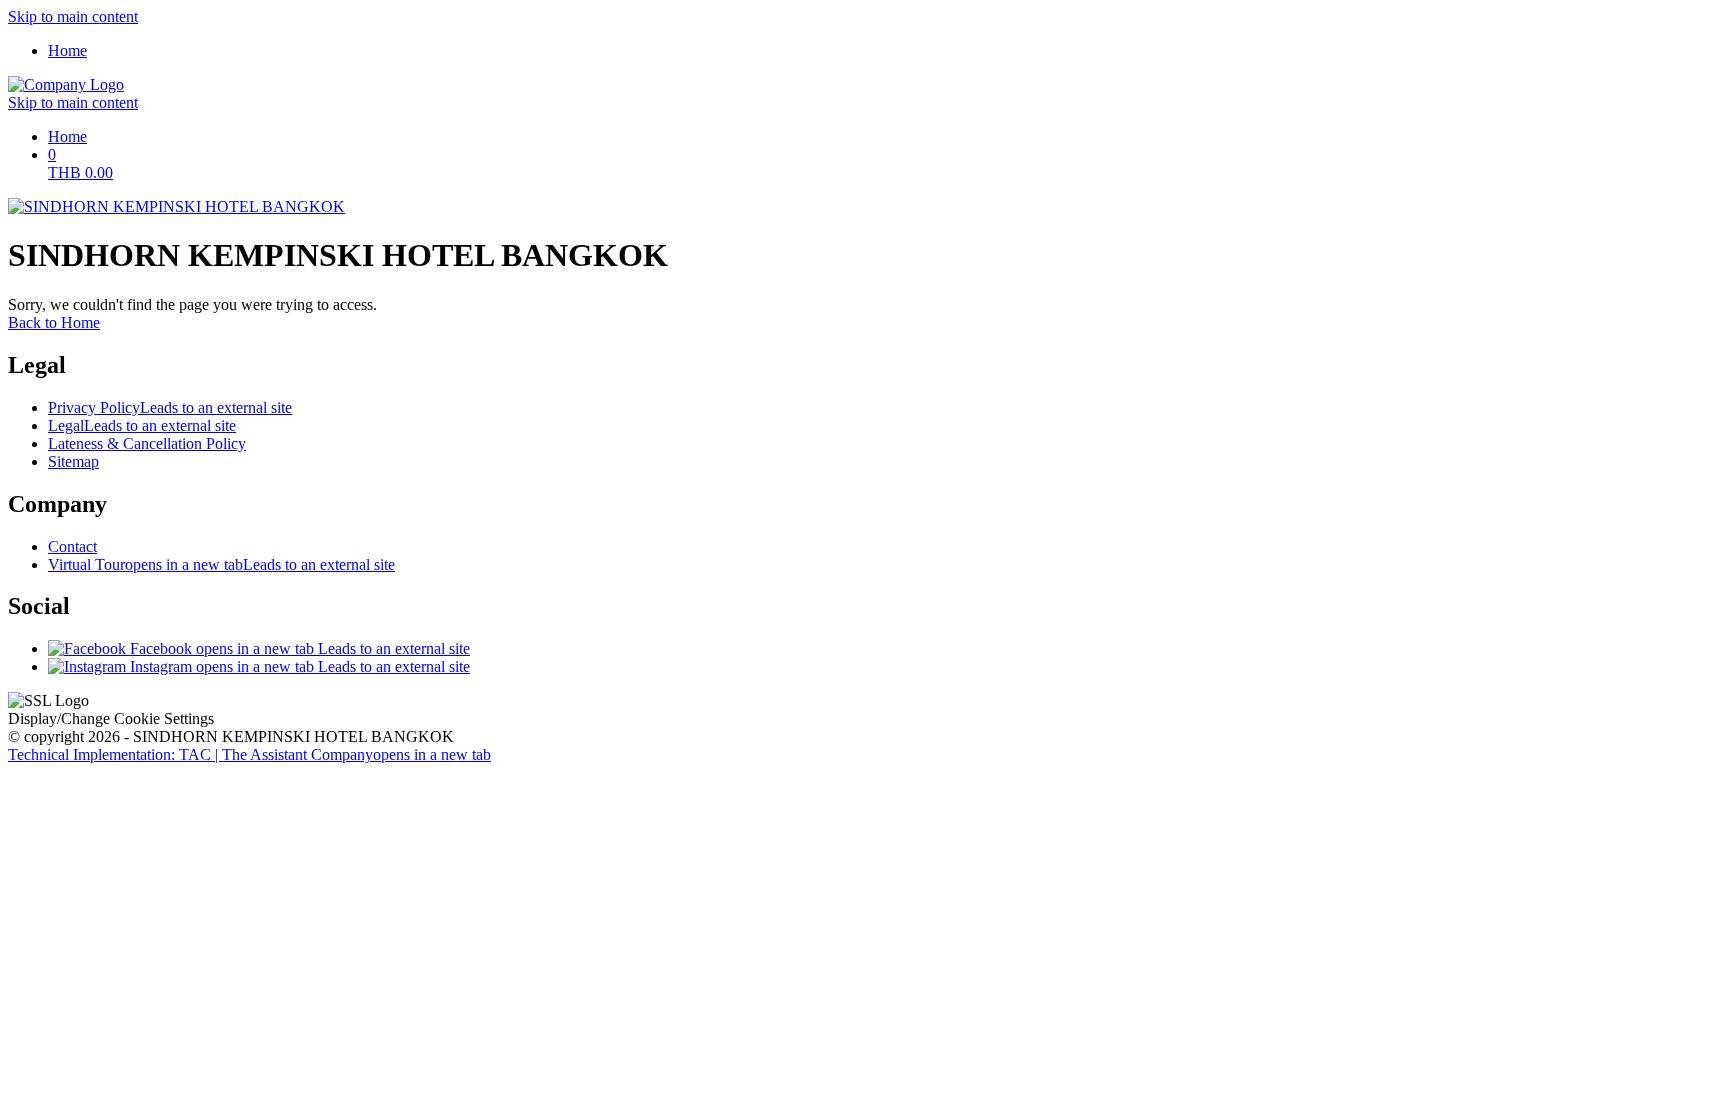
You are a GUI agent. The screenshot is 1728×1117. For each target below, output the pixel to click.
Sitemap (73, 461)
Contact (72, 546)
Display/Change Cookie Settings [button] (111, 718)
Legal (142, 425)
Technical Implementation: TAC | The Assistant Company (249, 754)
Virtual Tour (221, 564)
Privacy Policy (170, 407)
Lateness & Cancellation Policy (147, 443)
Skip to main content (73, 16)
